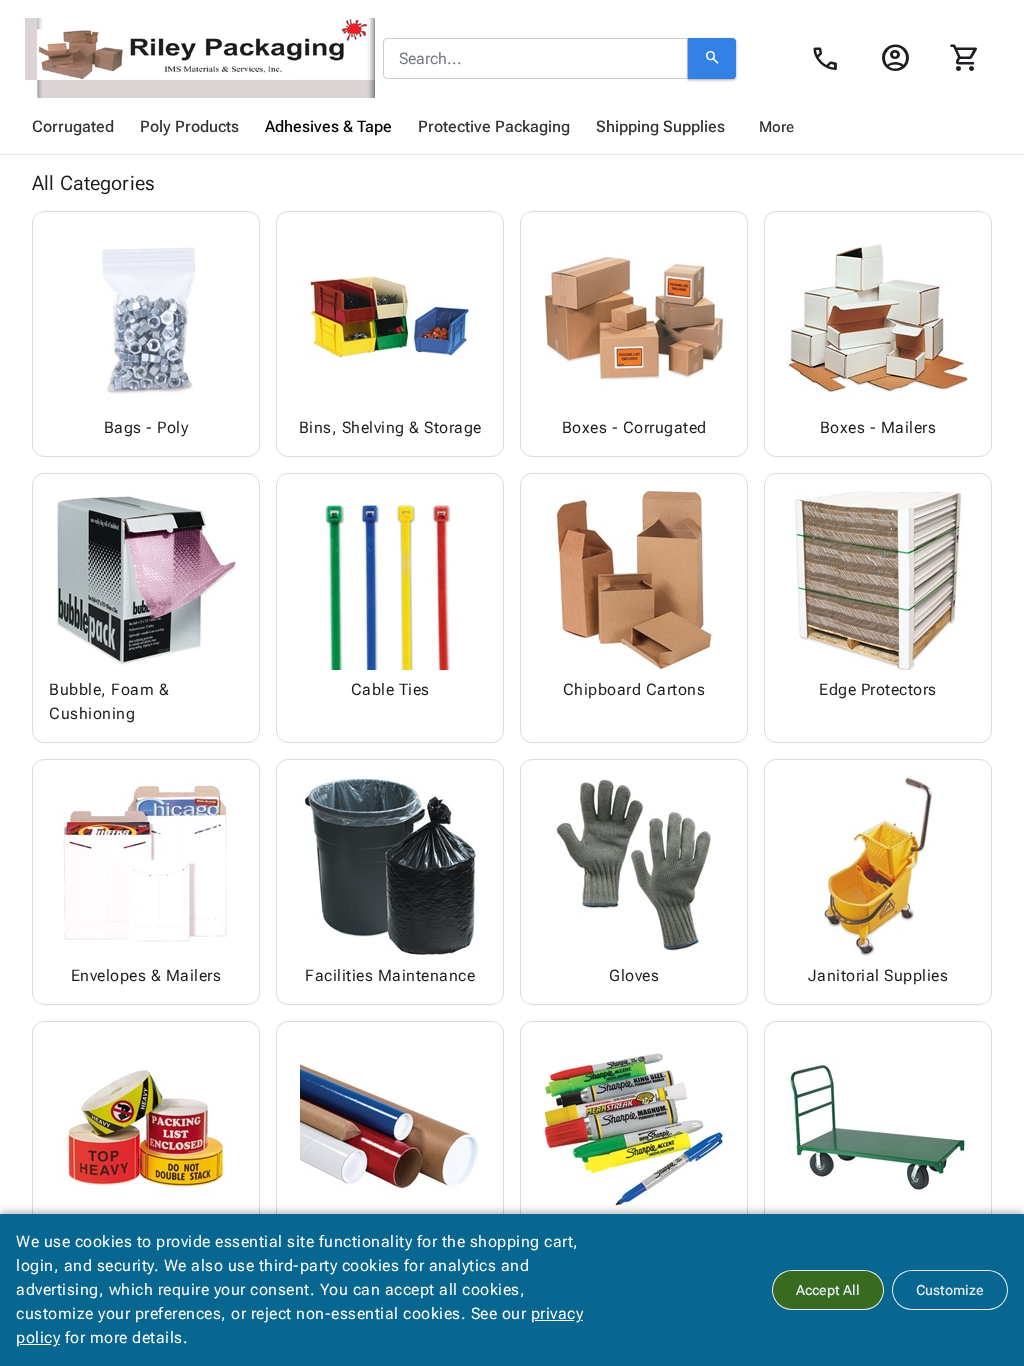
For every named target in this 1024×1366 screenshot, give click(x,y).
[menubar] (512, 127)
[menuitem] (73, 127)
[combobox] (535, 59)
